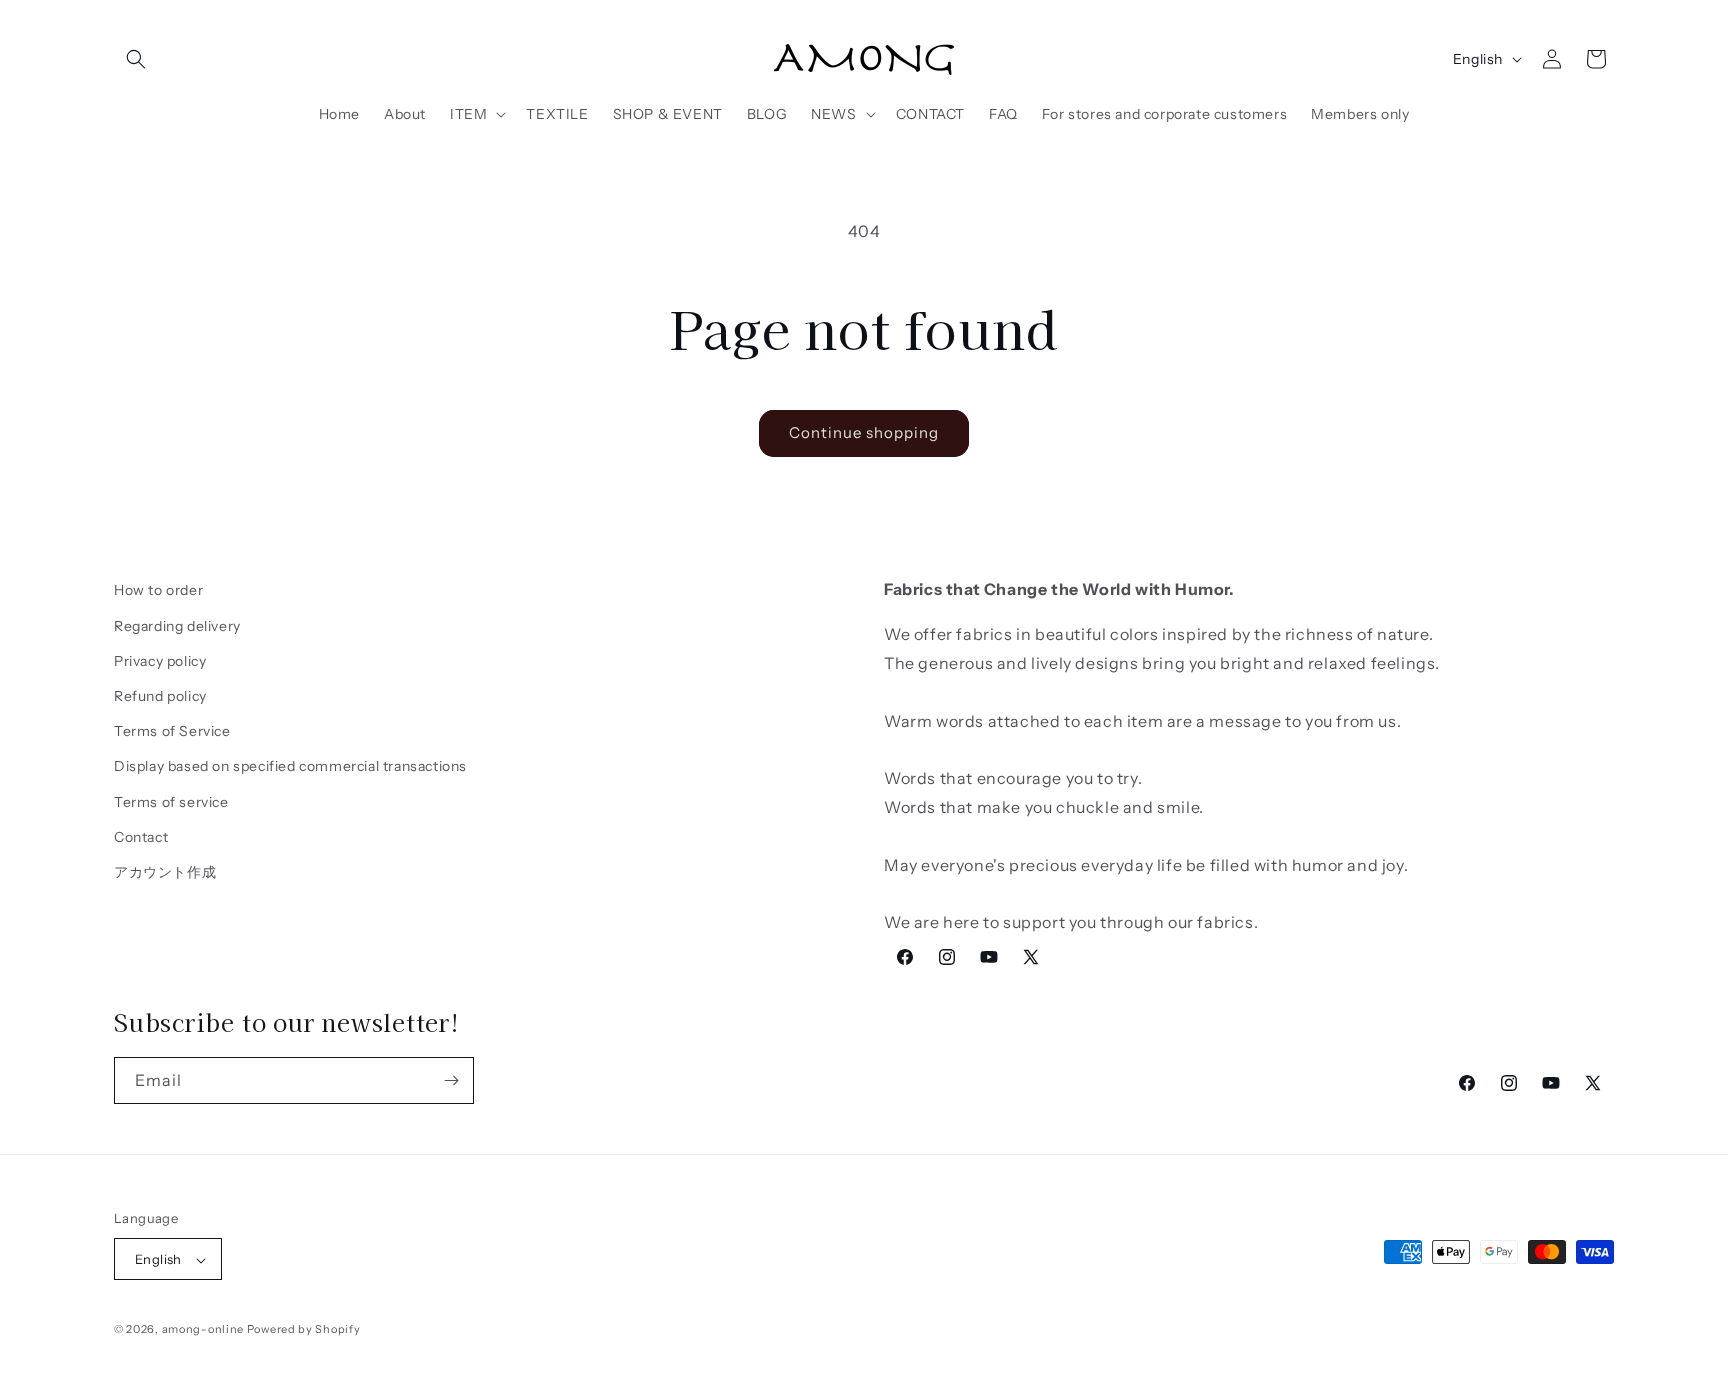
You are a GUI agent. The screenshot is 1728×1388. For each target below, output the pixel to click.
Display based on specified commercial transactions (290, 766)
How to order (158, 590)
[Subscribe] (451, 1080)
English (1478, 59)
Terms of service (171, 801)
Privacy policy (160, 660)
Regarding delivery (177, 625)
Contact (141, 836)
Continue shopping (864, 432)
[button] (136, 59)
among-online (203, 1330)
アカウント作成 (165, 871)
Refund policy (160, 695)
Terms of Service (172, 731)
